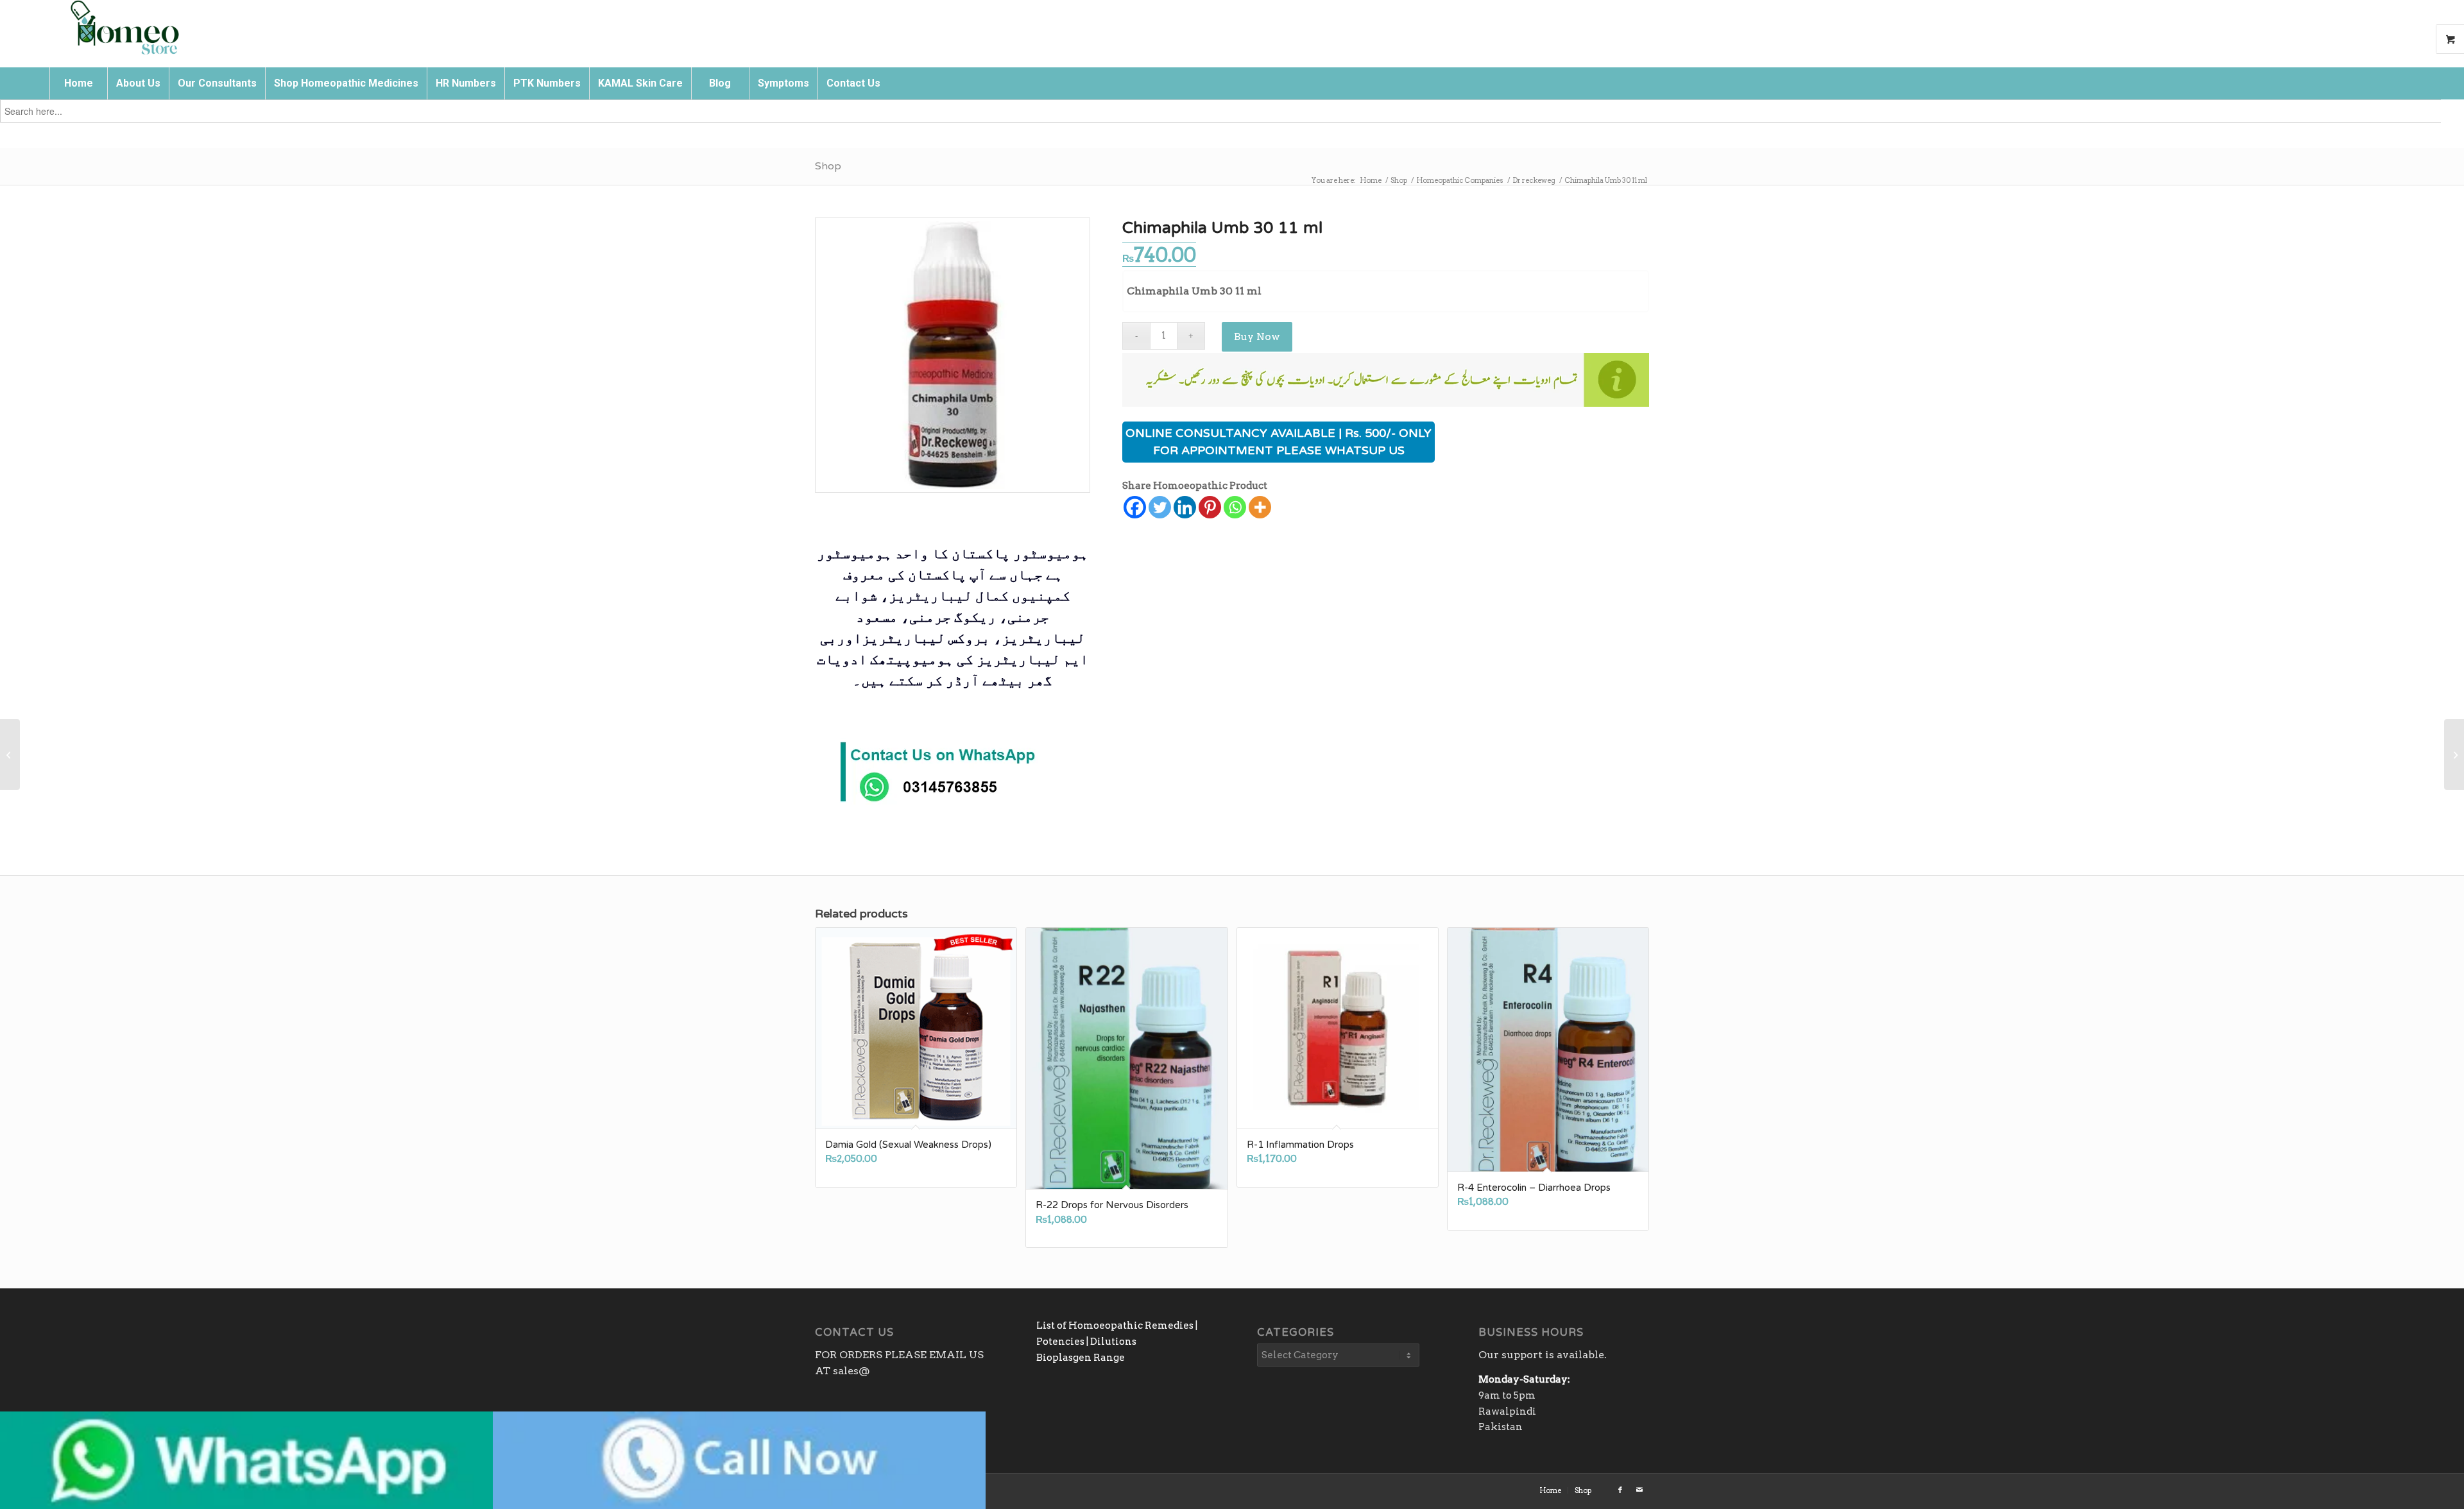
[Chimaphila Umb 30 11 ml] (953, 355)
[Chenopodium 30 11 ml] (10, 754)
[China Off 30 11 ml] (2454, 754)
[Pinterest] (1210, 507)
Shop (828, 166)
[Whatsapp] (1235, 507)
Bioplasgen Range (1081, 1358)
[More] (1260, 507)
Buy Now (1257, 337)
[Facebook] (1135, 507)
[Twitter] (1160, 507)
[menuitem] (78, 83)
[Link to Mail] (1639, 1490)
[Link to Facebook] (1620, 1490)
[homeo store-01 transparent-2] (124, 29)
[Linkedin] (1185, 507)
